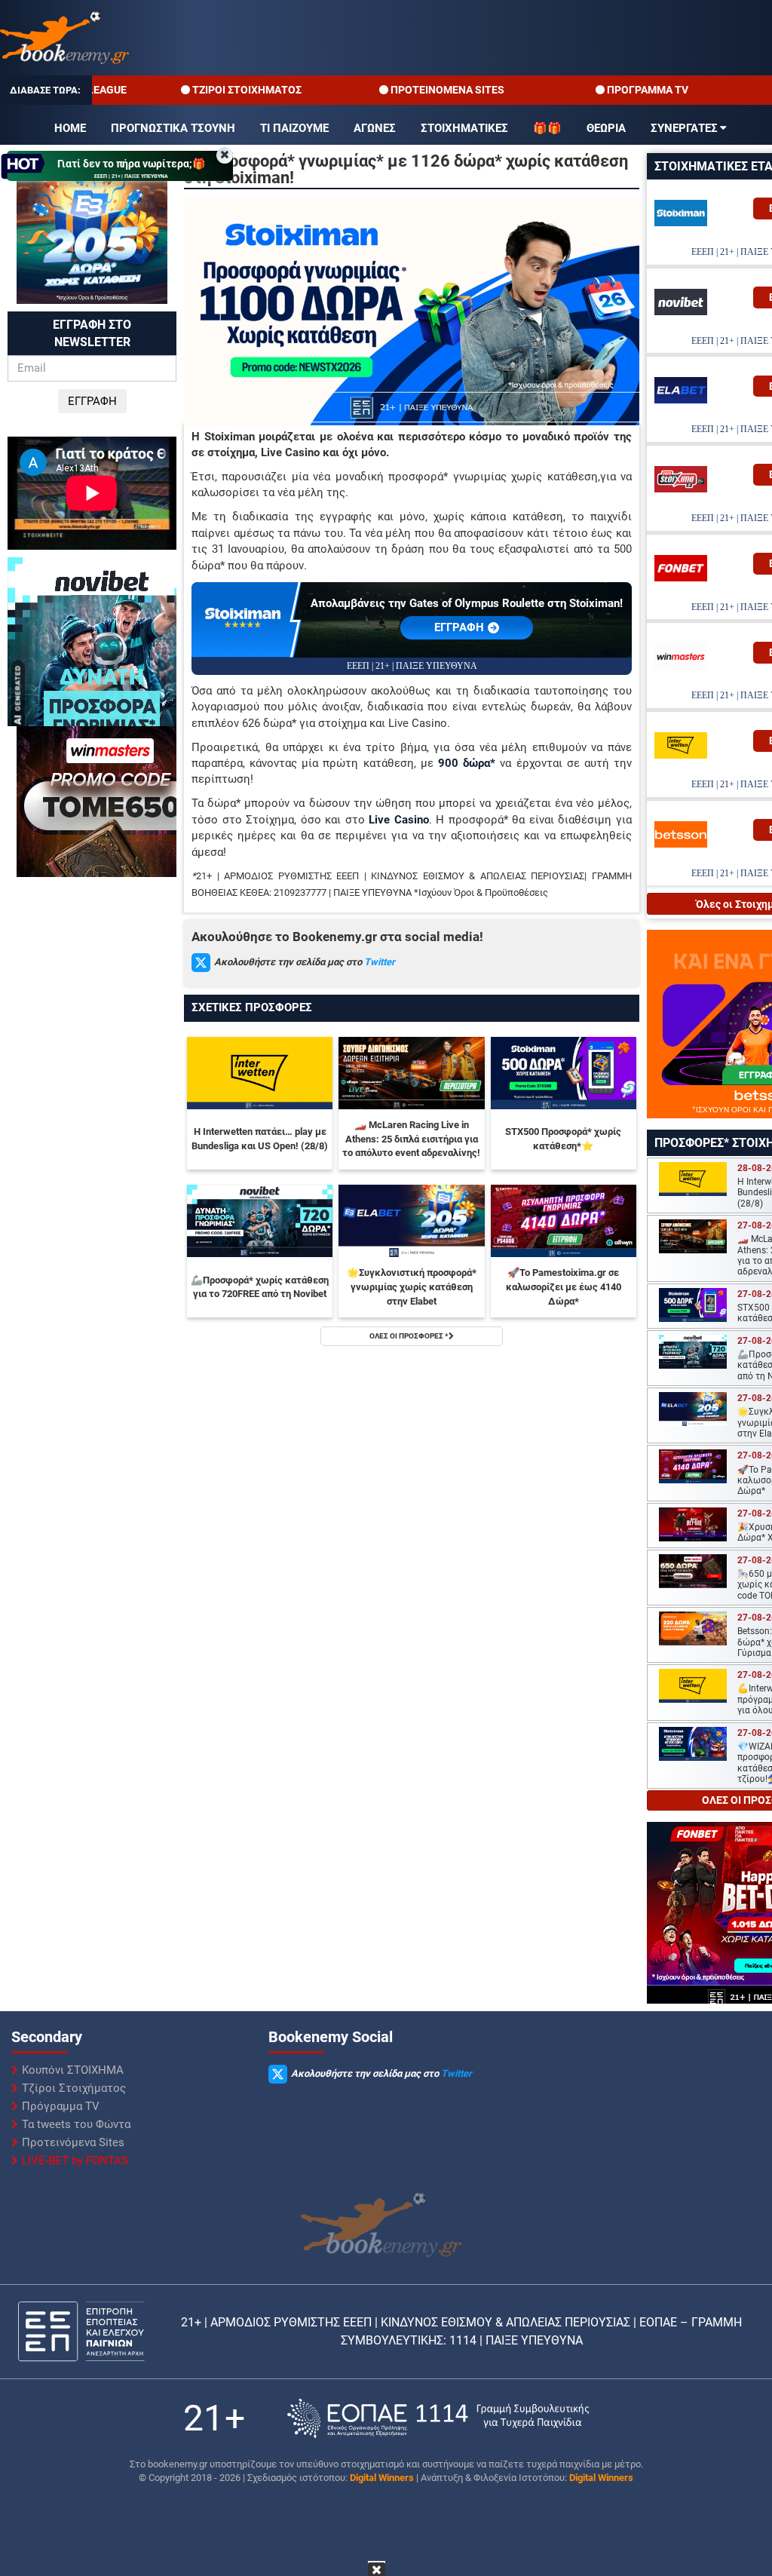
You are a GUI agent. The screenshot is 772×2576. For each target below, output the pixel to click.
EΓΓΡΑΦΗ (459, 627)
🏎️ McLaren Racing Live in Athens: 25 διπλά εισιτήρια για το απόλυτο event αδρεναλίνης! (411, 1139)
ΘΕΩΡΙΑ (606, 128)
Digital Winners (382, 2478)
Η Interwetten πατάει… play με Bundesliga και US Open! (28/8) (260, 1139)
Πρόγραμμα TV (61, 2106)
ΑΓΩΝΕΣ (375, 128)
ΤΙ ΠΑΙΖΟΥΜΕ (294, 128)
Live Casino (399, 820)
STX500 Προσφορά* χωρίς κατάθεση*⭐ (563, 1139)
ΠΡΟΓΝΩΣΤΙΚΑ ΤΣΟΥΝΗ (173, 128)
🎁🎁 (547, 128)
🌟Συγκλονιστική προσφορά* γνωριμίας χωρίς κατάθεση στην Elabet (412, 1286)
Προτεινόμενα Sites (73, 2142)
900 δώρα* (467, 763)
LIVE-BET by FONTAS (75, 2160)
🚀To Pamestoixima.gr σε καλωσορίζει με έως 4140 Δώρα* (564, 1286)
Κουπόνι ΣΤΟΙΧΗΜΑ (73, 2070)
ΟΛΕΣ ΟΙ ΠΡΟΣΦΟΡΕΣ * (409, 1336)
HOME (70, 128)
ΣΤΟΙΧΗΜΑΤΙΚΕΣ (464, 128)
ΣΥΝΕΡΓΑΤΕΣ (684, 128)
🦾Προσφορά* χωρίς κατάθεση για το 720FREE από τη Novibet (260, 1287)
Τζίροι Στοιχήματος (74, 2088)
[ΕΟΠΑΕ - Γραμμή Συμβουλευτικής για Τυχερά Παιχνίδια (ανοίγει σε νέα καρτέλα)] (438, 2418)
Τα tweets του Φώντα (76, 2124)
